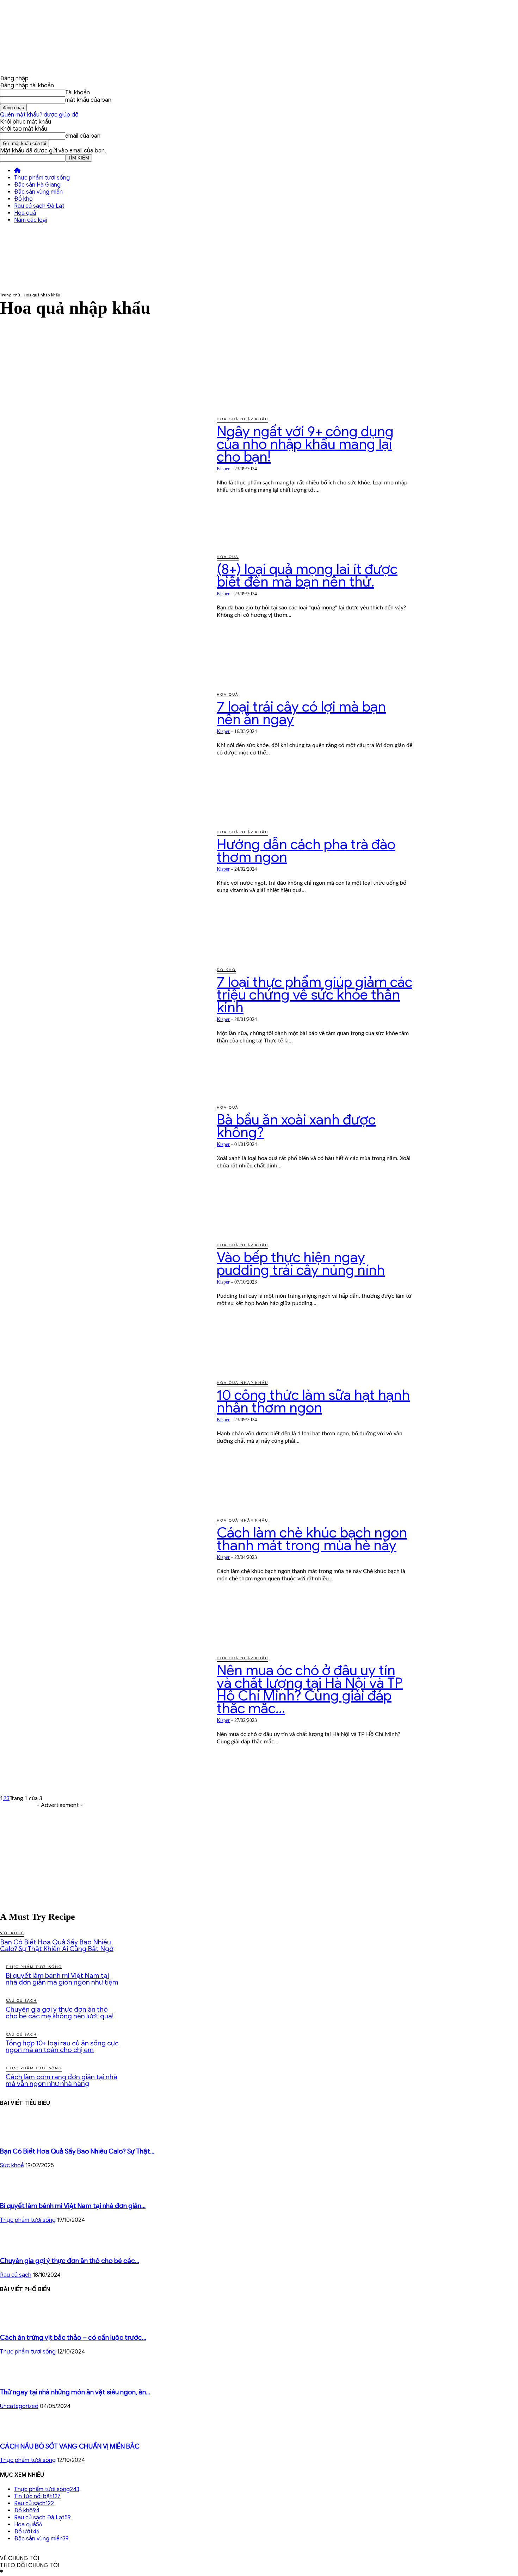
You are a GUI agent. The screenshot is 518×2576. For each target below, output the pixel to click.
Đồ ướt (25, 356)
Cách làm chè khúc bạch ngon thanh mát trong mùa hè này (312, 1539)
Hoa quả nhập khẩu (42, 384)
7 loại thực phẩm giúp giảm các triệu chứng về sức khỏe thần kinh (314, 995)
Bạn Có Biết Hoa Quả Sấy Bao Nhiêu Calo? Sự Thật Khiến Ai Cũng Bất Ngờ (57, 1945)
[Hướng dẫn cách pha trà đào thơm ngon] (103, 888)
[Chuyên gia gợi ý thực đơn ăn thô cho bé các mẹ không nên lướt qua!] (18, 2246)
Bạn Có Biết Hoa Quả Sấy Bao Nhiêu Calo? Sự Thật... (77, 2151)
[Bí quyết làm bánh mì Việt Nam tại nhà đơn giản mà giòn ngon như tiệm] (18, 2192)
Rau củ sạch (32, 398)
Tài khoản (78, 93)
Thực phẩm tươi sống (42, 178)
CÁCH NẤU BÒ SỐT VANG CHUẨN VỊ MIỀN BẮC (70, 2446)
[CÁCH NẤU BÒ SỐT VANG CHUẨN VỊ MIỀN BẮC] (18, 2432)
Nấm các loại (30, 220)
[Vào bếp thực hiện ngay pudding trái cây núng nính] (103, 1301)
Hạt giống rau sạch (41, 370)
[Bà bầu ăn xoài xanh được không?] (103, 1163)
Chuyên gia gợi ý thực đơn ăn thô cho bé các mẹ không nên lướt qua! (60, 2013)
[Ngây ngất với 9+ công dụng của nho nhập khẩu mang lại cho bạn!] (103, 475)
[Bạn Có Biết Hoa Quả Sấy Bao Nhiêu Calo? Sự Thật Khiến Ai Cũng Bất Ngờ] (18, 2137)
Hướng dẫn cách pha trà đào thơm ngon (306, 851)
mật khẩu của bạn (88, 100)
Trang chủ (10, 295)
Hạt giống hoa (35, 363)
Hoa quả (25, 213)
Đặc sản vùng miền (38, 192)
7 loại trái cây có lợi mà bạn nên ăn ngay (301, 713)
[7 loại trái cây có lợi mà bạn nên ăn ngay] (103, 750)
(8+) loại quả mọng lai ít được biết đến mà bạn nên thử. (307, 575)
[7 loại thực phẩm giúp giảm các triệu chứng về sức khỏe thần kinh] (103, 1026)
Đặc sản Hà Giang (37, 185)
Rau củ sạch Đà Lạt (39, 206)
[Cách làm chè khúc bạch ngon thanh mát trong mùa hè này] (103, 1576)
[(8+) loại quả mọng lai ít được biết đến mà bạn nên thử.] (103, 613)
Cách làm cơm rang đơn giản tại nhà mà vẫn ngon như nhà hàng (61, 2080)
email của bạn (83, 136)
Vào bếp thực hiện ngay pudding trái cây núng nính (301, 1264)
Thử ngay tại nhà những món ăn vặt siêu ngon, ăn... (75, 2392)
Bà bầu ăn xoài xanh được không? (296, 1126)
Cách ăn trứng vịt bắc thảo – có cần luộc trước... (73, 2337)
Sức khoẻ (12, 1933)
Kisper (223, 469)
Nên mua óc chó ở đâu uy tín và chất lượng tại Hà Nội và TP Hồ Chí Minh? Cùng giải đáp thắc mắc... (310, 1689)
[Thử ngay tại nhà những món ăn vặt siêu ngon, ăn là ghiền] (16, 2378)
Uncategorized (19, 2406)
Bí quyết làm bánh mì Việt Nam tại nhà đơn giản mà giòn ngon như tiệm (62, 1979)
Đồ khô (23, 199)
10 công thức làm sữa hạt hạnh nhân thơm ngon (313, 1401)
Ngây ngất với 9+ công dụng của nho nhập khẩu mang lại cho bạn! (305, 444)
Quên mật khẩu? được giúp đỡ (39, 115)
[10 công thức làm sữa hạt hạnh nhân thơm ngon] (103, 1439)
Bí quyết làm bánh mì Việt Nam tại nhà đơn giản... (73, 2206)
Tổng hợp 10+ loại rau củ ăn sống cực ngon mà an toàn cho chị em (62, 2047)
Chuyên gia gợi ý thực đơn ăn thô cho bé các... (70, 2261)
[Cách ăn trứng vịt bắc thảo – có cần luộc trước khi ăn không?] (14, 2323)
